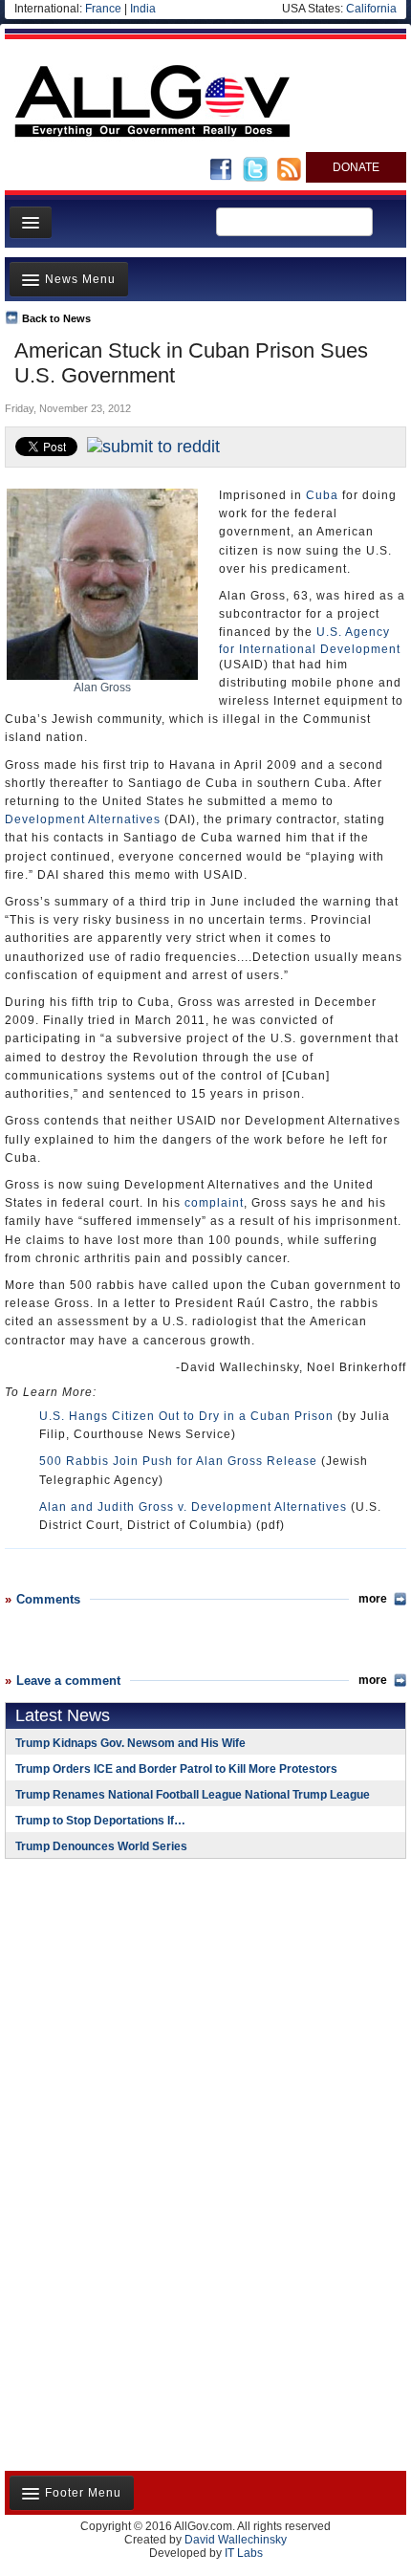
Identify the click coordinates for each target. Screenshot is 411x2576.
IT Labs (244, 2553)
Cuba (322, 495)
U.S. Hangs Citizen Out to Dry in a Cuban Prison (186, 1416)
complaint (214, 1203)
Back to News (56, 318)
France (103, 9)
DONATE (356, 167)
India (143, 9)
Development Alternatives (83, 819)
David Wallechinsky (236, 2540)
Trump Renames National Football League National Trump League (193, 1795)
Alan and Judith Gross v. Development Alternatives (193, 1507)
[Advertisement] (124, 1997)
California (371, 9)
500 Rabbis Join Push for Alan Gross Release (178, 1461)
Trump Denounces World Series (101, 1846)
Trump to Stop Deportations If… (100, 1821)
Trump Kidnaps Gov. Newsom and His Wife (130, 1743)
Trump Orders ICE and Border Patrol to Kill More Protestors (176, 1769)
